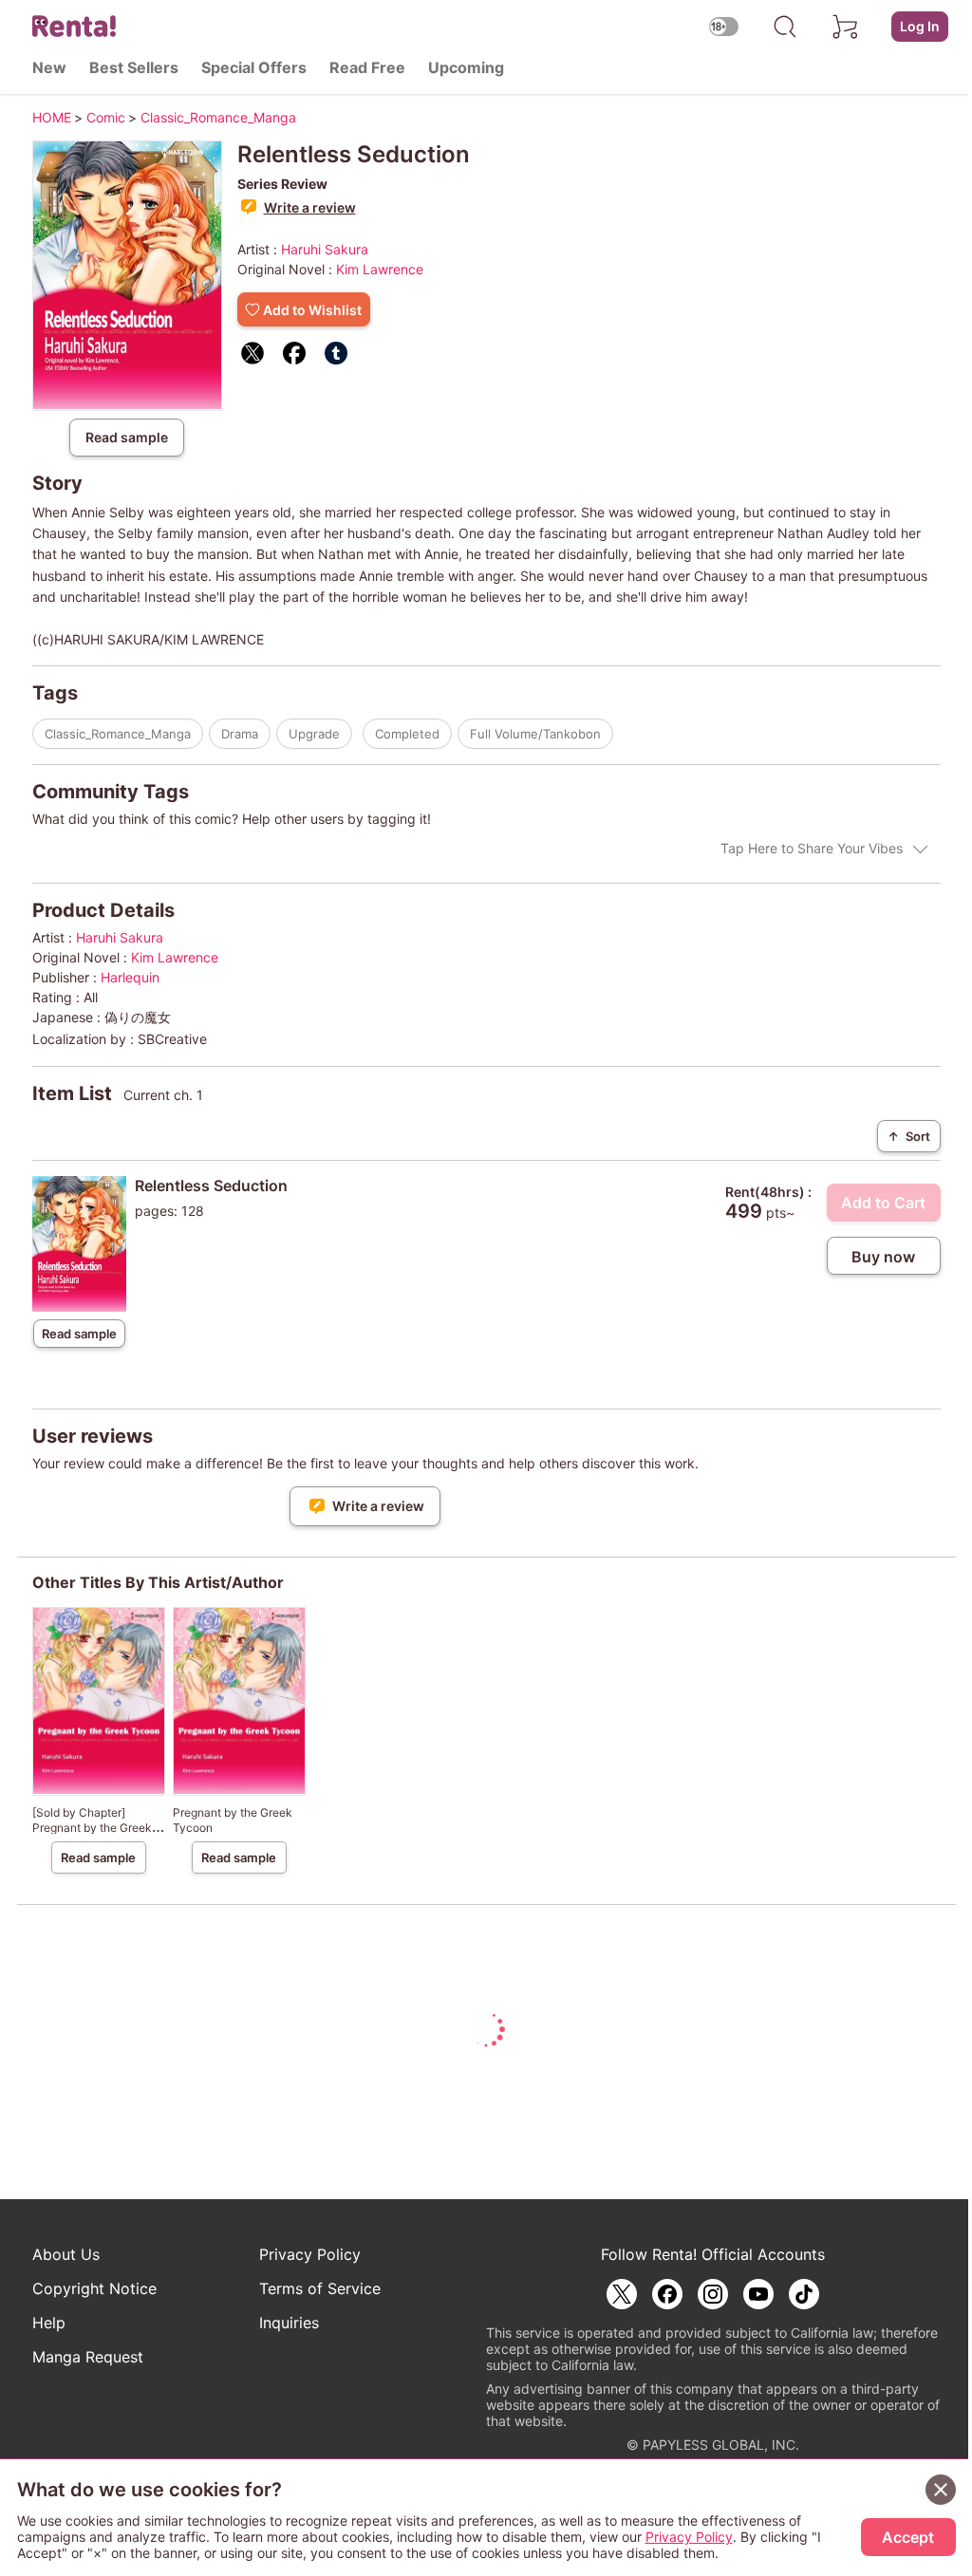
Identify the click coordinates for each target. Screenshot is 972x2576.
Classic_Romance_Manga (118, 734)
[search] (785, 27)
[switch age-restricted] (724, 26)
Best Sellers (134, 67)
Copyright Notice (94, 2288)
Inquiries (289, 2323)
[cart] (846, 27)
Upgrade (314, 734)
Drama (240, 734)
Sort (909, 1136)
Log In (920, 26)
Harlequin (130, 977)
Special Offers (254, 67)
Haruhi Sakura (325, 249)
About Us (66, 2254)
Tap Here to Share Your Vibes (812, 848)
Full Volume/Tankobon (535, 734)
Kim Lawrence (380, 269)
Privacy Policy (310, 2254)
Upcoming (466, 67)
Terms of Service (320, 2288)
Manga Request (88, 2357)
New (49, 67)
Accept (908, 2537)
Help (49, 2323)
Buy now (883, 1257)
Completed (407, 734)
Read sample (127, 437)
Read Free (367, 67)
